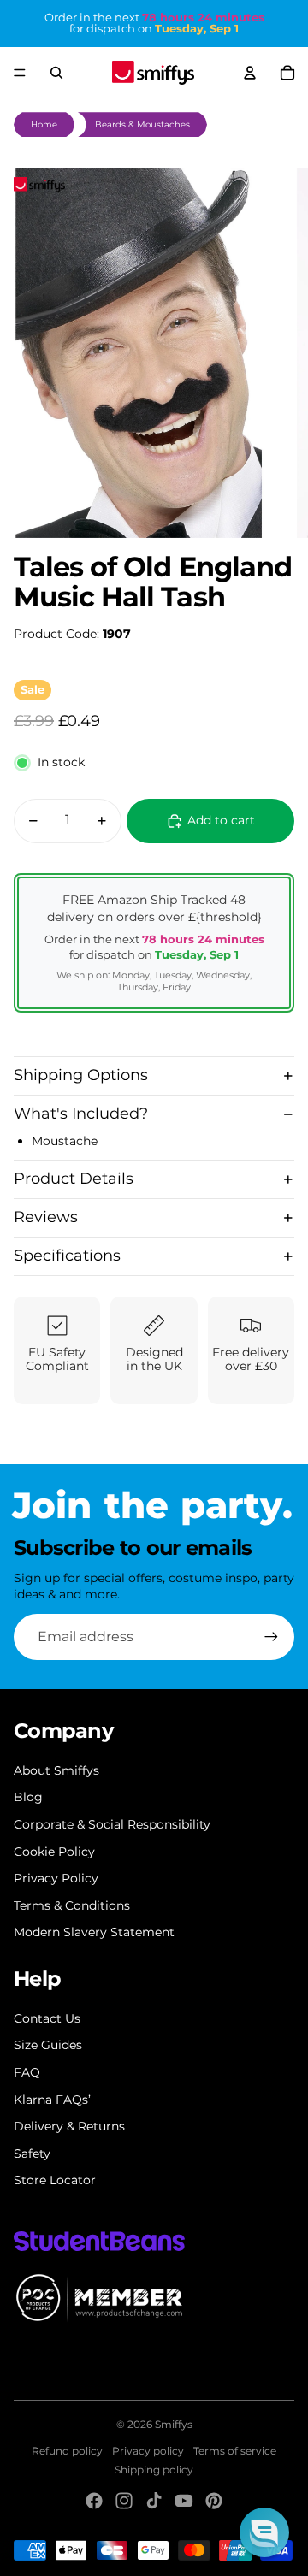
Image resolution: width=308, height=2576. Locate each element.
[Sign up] (271, 1637)
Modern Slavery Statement (94, 1932)
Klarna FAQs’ (52, 2100)
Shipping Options (81, 1075)
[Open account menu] (250, 73)
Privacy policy (148, 2451)
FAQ (27, 2072)
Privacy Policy (56, 1878)
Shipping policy (154, 2470)
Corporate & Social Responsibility (112, 1824)
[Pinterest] (214, 2501)
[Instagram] (124, 2501)
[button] (264, 2532)
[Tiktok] (154, 2501)
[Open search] (56, 73)
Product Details (74, 1179)
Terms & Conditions (72, 1905)
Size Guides (48, 2045)
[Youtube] (184, 2501)
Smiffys (174, 2424)
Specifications (67, 1256)
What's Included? (81, 1114)
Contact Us (47, 2018)
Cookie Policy (54, 1852)
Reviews (46, 1217)
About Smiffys (56, 1770)
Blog (28, 1797)
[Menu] (20, 73)
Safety (32, 2154)
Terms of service (235, 2451)
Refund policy (67, 2451)
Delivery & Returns (69, 2126)
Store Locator (55, 2180)
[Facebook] (94, 2501)
